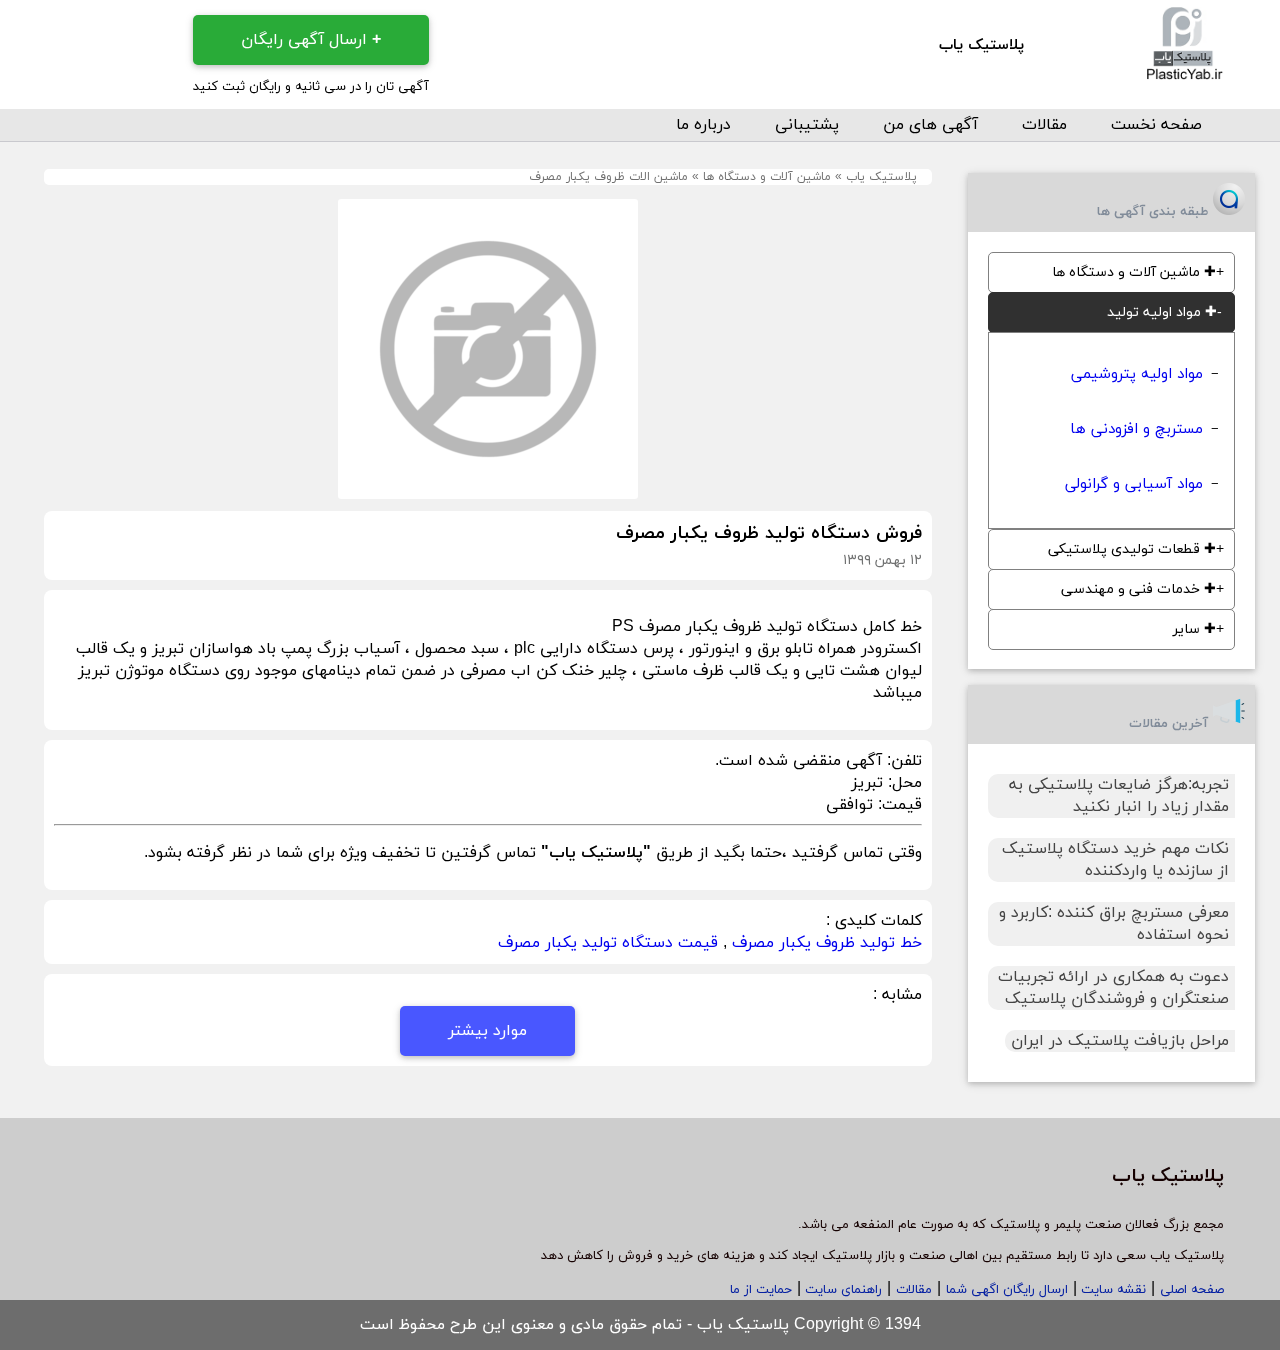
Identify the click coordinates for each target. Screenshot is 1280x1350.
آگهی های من (930, 125)
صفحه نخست (1156, 125)
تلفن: (902, 761)
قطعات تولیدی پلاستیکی (1132, 549)
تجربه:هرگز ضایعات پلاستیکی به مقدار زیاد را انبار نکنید (1119, 796)
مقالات (1044, 125)
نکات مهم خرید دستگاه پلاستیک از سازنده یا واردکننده (1115, 860)
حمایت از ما (761, 1290)
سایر (1194, 629)
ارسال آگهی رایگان (311, 40)
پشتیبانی (807, 125)
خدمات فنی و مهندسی (1138, 589)
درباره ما (703, 125)
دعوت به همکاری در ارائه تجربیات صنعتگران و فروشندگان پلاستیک (1113, 988)
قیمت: (897, 805)
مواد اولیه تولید (1162, 312)
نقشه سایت (1111, 1290)
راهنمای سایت (841, 1290)
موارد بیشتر (487, 1031)
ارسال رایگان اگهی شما (1007, 1290)
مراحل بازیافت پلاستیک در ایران (1120, 1041)
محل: (902, 783)
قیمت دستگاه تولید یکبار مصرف (608, 943)
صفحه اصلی (1192, 1290)
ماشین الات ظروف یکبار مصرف (608, 177)
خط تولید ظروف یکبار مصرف (827, 943)
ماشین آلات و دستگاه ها (767, 177)
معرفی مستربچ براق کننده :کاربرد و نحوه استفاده (1114, 924)
